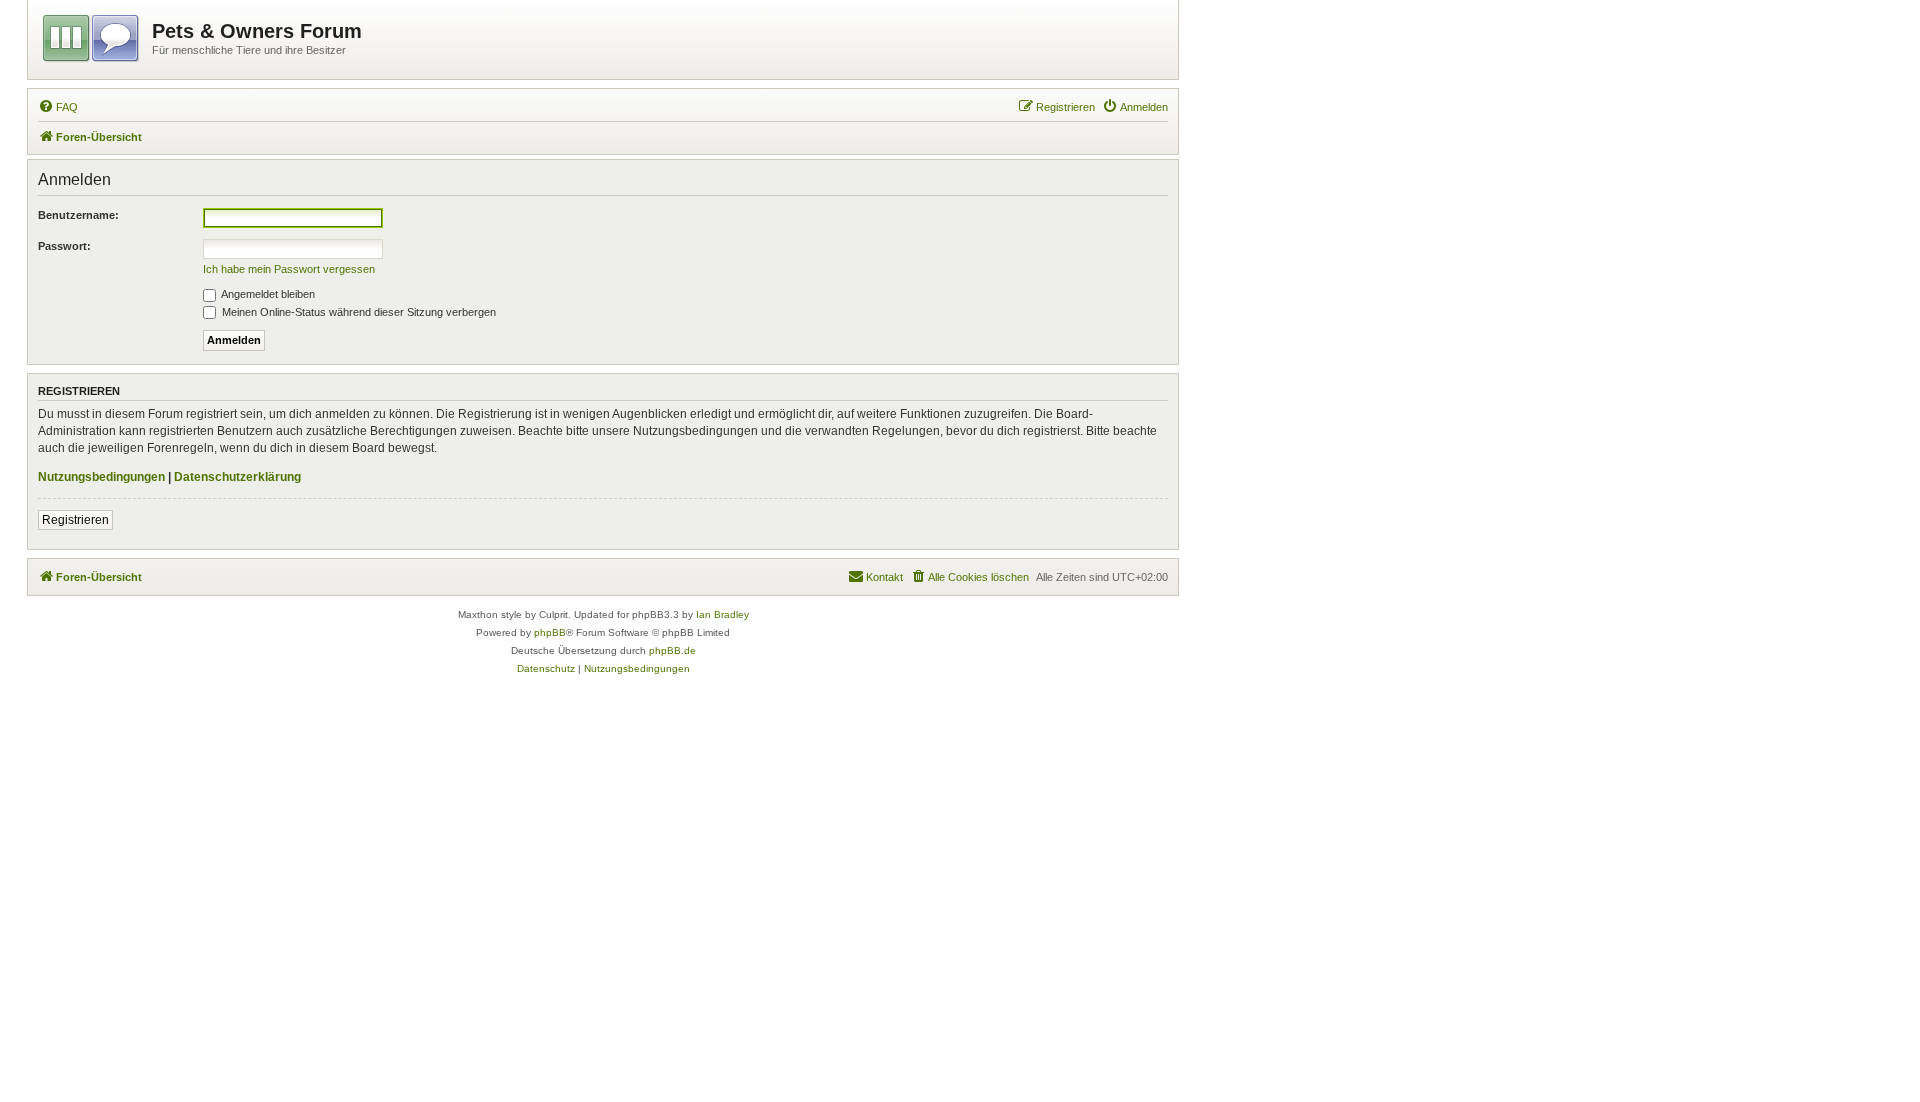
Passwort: (64, 246)
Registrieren (75, 520)
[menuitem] (58, 107)
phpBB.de (672, 650)
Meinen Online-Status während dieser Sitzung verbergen (357, 312)
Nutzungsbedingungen (101, 477)
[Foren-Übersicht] (92, 35)
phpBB (550, 632)
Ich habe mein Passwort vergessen (289, 269)
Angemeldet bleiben (267, 294)
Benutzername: (78, 215)
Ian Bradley (722, 614)
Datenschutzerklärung (237, 477)
